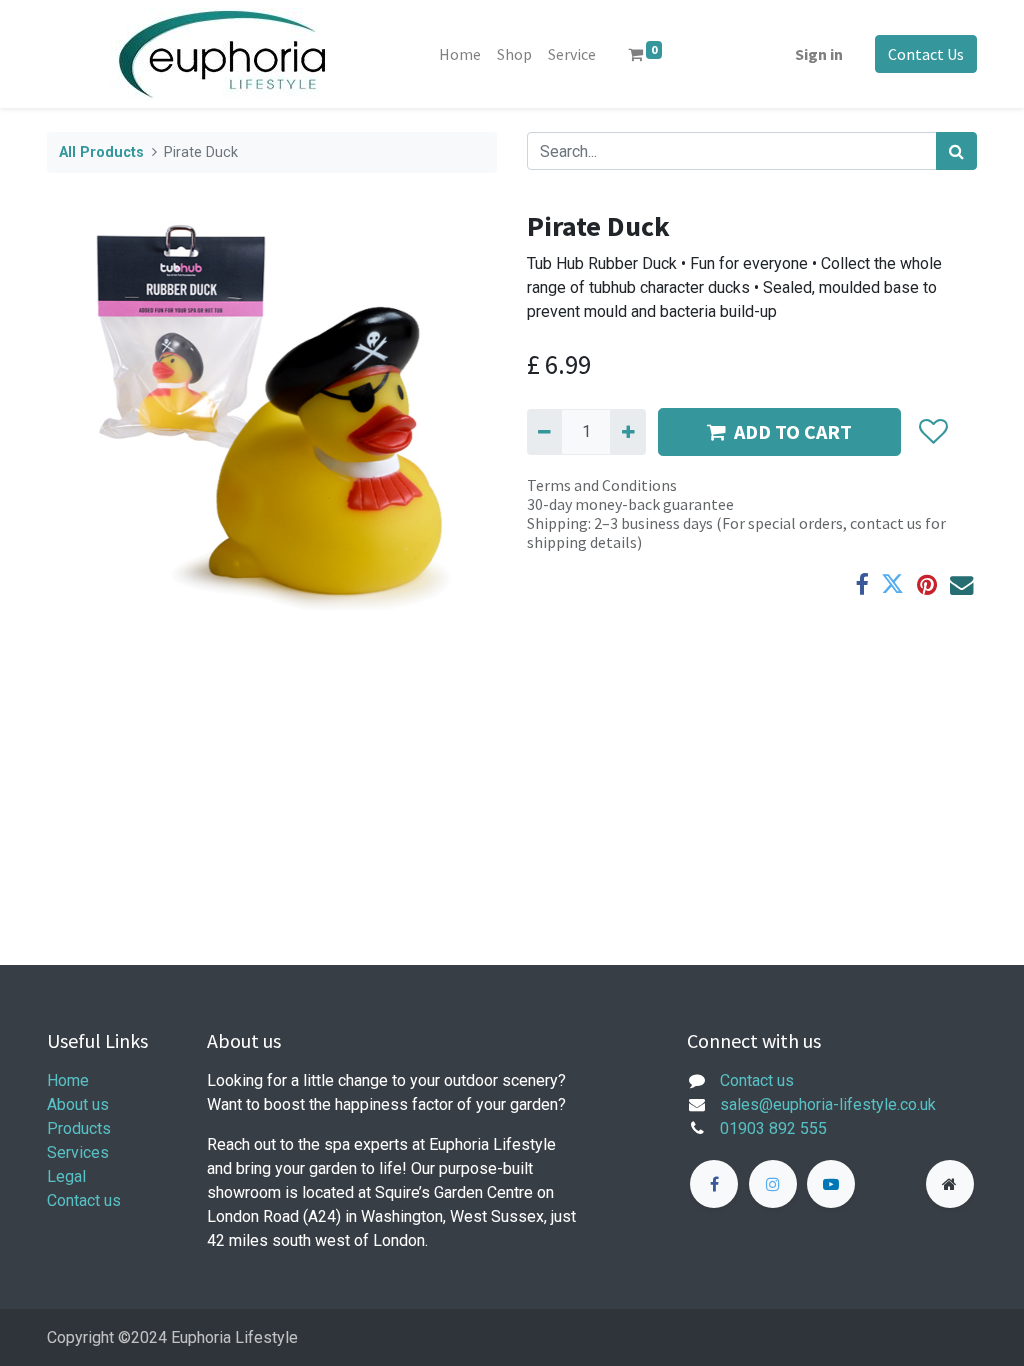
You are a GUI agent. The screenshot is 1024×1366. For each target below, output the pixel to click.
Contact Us (926, 54)
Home (68, 1080)
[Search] (956, 151)
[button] (932, 432)
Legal (66, 1176)
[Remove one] (544, 432)
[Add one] (627, 432)
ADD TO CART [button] (793, 431)
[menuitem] (460, 54)
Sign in (819, 54)
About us (78, 1104)
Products (79, 1128)
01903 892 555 (773, 1128)
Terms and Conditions (602, 485)
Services (78, 1152)
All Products (101, 152)
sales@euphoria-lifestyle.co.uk (828, 1104)
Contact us (84, 1200)
